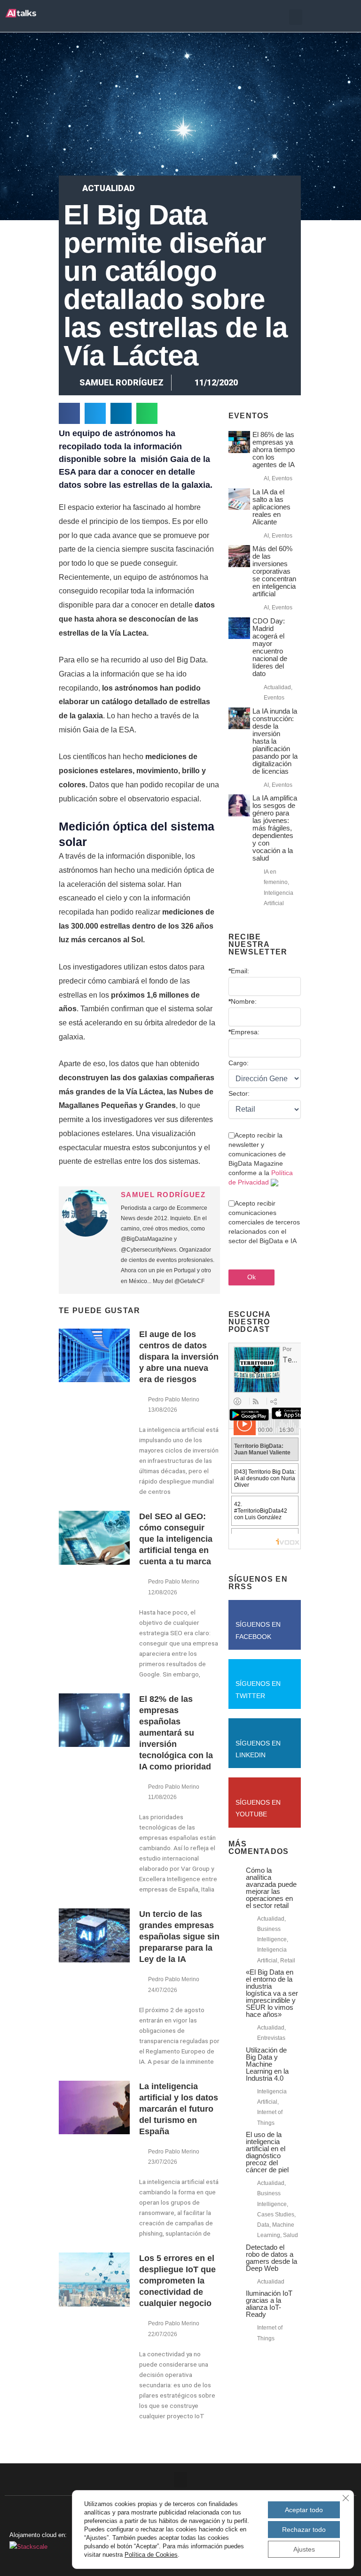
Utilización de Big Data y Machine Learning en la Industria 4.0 (267, 2064)
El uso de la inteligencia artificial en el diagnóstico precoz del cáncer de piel (267, 2152)
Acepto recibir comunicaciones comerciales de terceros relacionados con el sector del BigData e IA (264, 1222)
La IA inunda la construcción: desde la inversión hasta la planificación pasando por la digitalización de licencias (275, 741)
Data (263, 2225)
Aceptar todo (304, 2510)
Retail (288, 1961)
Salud (290, 2235)
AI (266, 478)
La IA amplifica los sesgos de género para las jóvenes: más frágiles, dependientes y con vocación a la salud (275, 828)
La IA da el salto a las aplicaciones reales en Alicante (271, 507)
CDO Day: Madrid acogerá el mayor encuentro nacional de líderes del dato (270, 647)
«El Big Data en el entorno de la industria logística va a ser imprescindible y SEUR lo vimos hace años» (272, 1993)
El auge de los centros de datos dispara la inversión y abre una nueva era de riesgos (179, 1357)
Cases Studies (276, 2215)
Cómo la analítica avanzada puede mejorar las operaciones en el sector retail (271, 1888)
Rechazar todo (304, 2530)
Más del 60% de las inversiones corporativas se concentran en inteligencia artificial (274, 571)
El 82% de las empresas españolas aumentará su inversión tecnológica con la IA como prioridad (176, 1733)
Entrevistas (271, 2038)
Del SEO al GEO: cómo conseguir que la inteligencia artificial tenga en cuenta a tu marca (176, 1539)
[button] (296, 17)
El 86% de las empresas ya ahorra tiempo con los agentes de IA (274, 450)
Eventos (282, 478)
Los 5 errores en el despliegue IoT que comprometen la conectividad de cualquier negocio (177, 2281)
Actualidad (109, 188)
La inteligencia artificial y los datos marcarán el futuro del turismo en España (179, 2109)
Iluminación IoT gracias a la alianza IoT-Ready (269, 2304)
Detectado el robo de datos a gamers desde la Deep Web (271, 2258)
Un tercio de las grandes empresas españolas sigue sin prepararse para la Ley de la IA (179, 1937)
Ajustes (304, 2549)
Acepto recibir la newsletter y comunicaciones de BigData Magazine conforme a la (261, 1159)
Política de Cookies (151, 2555)
